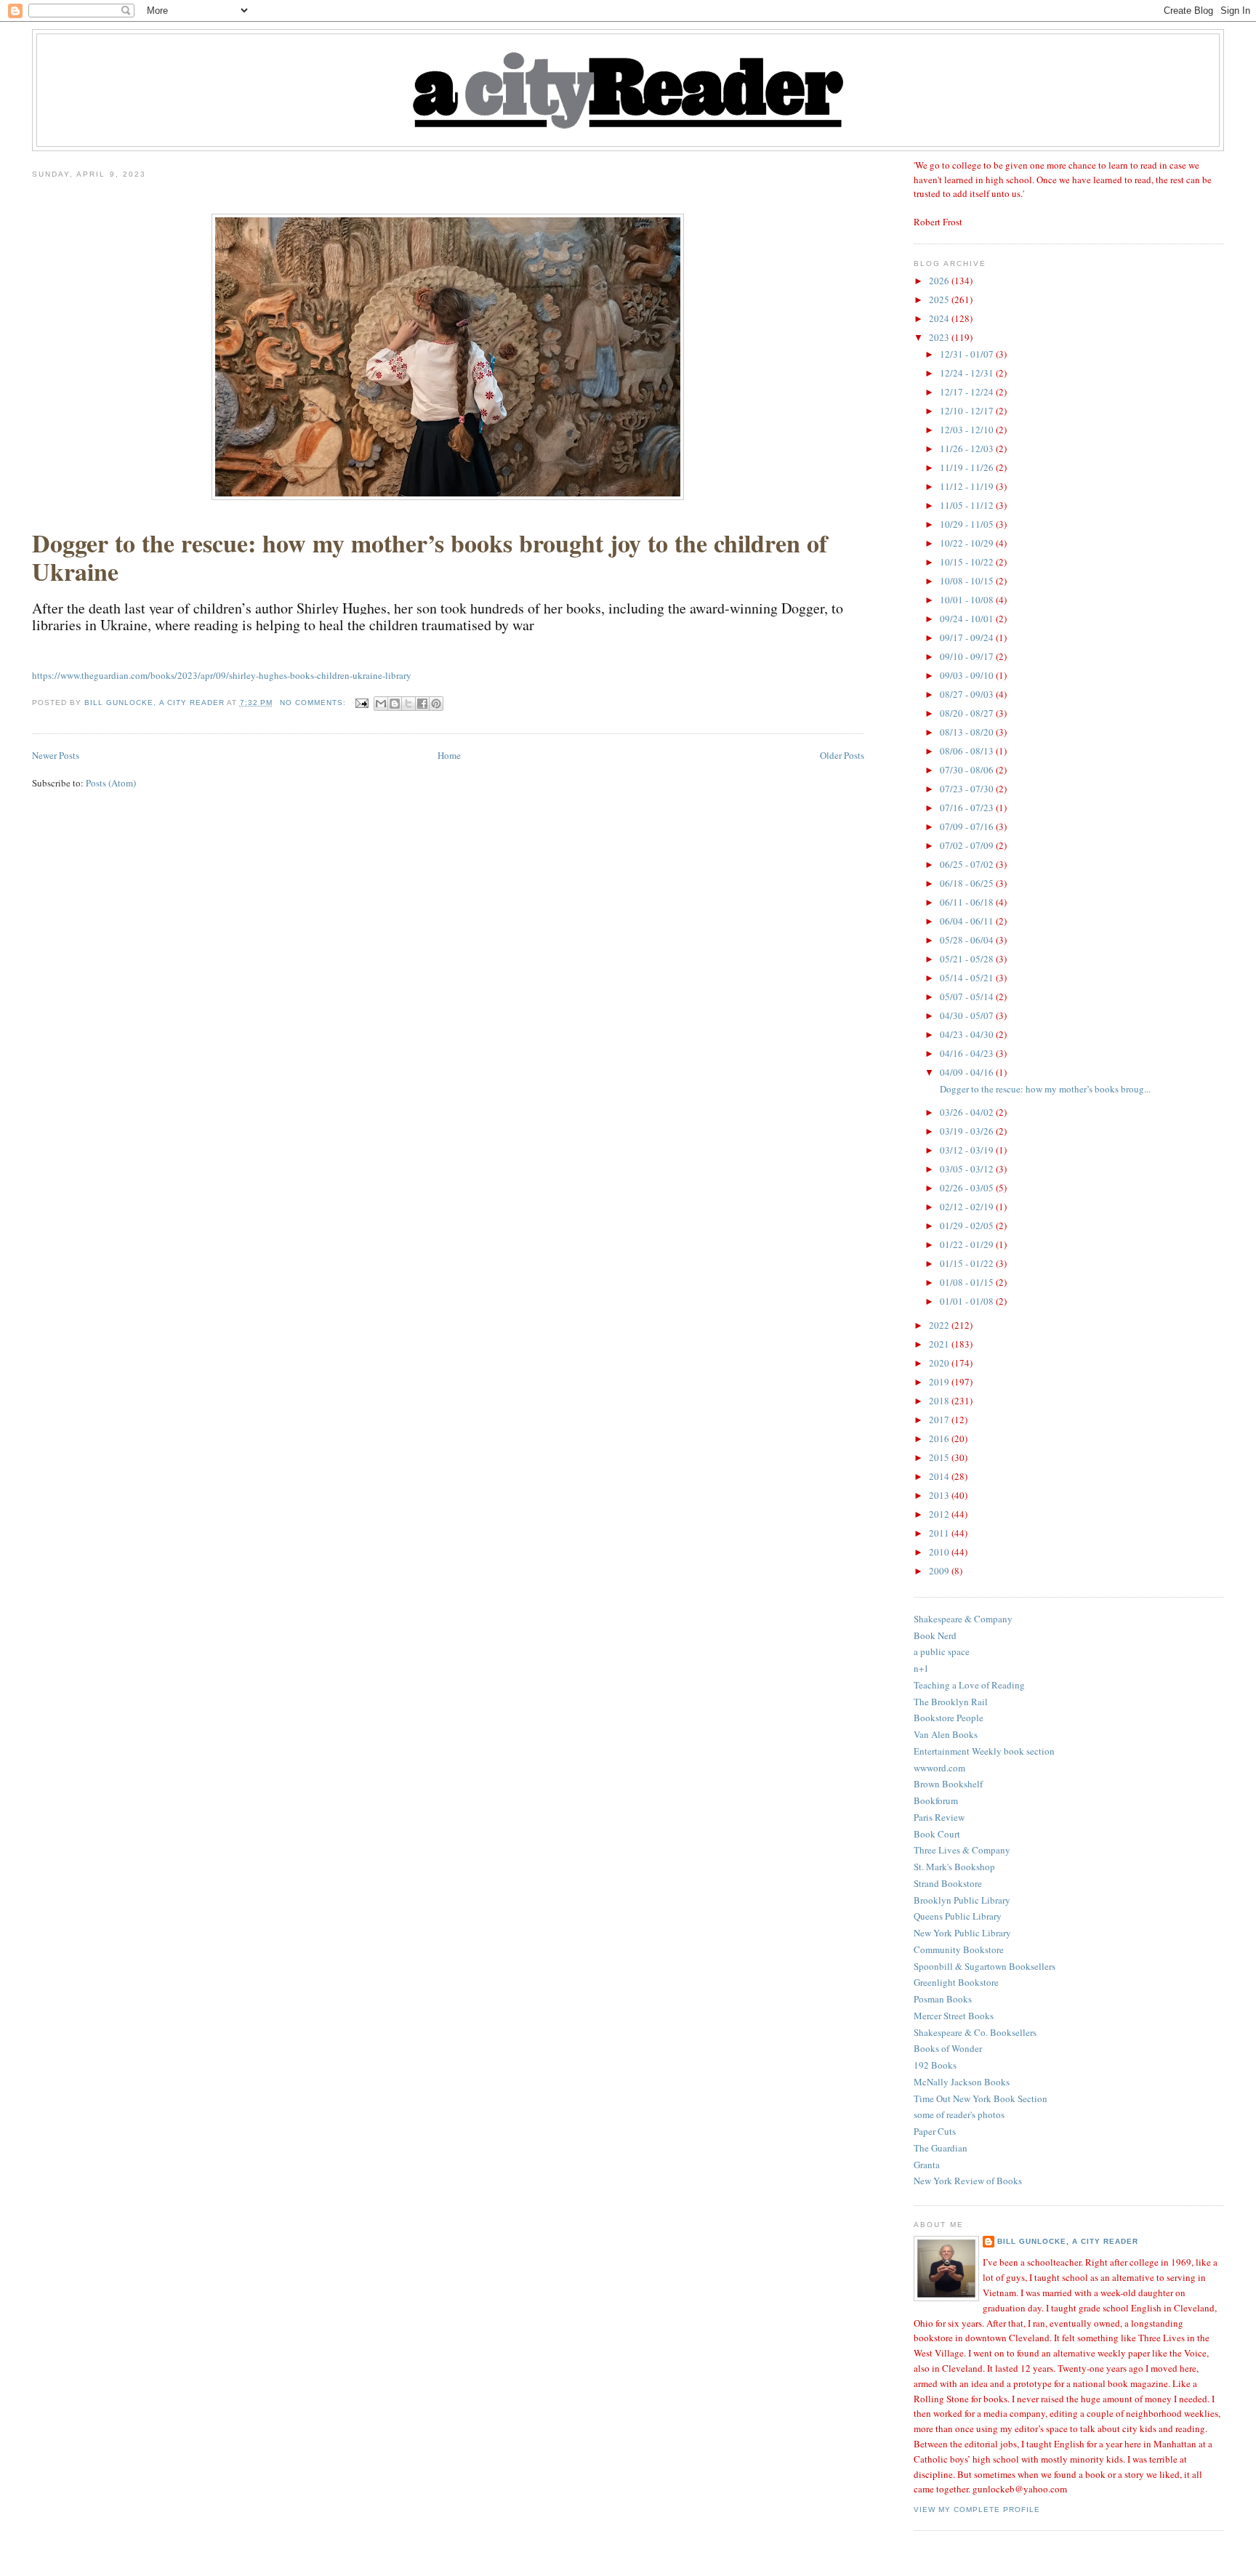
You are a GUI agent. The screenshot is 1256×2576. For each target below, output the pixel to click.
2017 (940, 1420)
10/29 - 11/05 (968, 524)
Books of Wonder (948, 2048)
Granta (927, 2165)
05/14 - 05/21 (968, 978)
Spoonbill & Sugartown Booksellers (985, 1966)
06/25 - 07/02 (968, 864)
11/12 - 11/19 (968, 486)
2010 (940, 1552)
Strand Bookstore (948, 1883)
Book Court (937, 1834)
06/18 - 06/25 (968, 883)
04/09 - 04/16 (968, 1072)
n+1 (921, 1668)
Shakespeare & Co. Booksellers (975, 2032)
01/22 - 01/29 (968, 1244)
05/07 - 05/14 (968, 997)
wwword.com (939, 1768)
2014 (940, 1476)
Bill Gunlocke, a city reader (1068, 2241)
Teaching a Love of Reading (969, 1685)
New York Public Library (962, 1933)
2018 (940, 1401)
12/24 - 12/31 (968, 373)
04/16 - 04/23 (968, 1053)
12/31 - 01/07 (968, 354)
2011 (940, 1533)
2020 (940, 1363)
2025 (940, 299)
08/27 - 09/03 (968, 694)
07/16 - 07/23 (968, 808)
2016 (940, 1438)
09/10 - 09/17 (968, 656)
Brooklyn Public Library (962, 1900)
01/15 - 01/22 (968, 1263)
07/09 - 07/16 (968, 826)
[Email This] (381, 704)
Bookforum (936, 1800)
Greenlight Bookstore (956, 1982)
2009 (940, 1571)
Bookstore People (949, 1718)
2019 (940, 1382)
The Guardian (941, 2148)
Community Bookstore (959, 1949)
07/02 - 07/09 (968, 845)
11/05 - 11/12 (968, 505)
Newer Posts (56, 755)
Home (449, 755)
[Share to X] (408, 704)
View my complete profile (977, 2509)
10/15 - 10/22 (968, 562)
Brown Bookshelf (948, 1784)
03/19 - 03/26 (968, 1131)
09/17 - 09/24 (968, 637)
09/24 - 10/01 (968, 619)
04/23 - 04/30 (968, 1034)
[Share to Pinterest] (436, 704)
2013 (940, 1495)
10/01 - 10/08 (968, 600)
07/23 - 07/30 (968, 789)
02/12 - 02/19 (968, 1207)
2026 (940, 281)
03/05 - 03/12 (968, 1169)
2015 (940, 1457)
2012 (940, 1514)
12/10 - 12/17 (968, 411)
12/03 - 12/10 (968, 430)
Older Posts (842, 755)
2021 (940, 1344)
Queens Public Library (958, 1916)
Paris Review (939, 1817)
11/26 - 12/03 (968, 448)
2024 (940, 318)
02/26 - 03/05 (968, 1188)
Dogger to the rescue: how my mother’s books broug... (1044, 1089)
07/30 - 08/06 (968, 770)
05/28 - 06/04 (968, 940)
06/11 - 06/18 (968, 902)
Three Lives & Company (962, 1850)
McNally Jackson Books (962, 2082)
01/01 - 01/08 (968, 1301)
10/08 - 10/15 (968, 581)
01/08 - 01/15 (968, 1282)
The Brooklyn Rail (951, 1702)
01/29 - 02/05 (968, 1225)
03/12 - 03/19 (968, 1150)
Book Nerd (935, 1635)
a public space (942, 1651)
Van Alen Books (946, 1734)
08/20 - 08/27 (968, 713)
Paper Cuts (935, 2131)
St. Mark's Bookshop (954, 1867)
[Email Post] (362, 703)
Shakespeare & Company (963, 1619)
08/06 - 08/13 (968, 751)
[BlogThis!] (395, 704)
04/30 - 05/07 (968, 1015)
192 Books (935, 2065)
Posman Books (943, 1999)
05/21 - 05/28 (968, 959)
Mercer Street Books (954, 2016)
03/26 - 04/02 (968, 1112)
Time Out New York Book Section (981, 2098)
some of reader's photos (959, 2114)
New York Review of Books (968, 2181)
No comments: (314, 703)
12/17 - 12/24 (968, 392)
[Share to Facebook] (422, 704)
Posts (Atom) (111, 783)
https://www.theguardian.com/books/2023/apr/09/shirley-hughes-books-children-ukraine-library (222, 675)
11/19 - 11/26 (968, 467)
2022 (940, 1325)
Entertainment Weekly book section (984, 1751)
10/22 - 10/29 (968, 543)
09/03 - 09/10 (968, 675)
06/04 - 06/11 (968, 921)
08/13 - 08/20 (968, 732)
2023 (940, 337)
